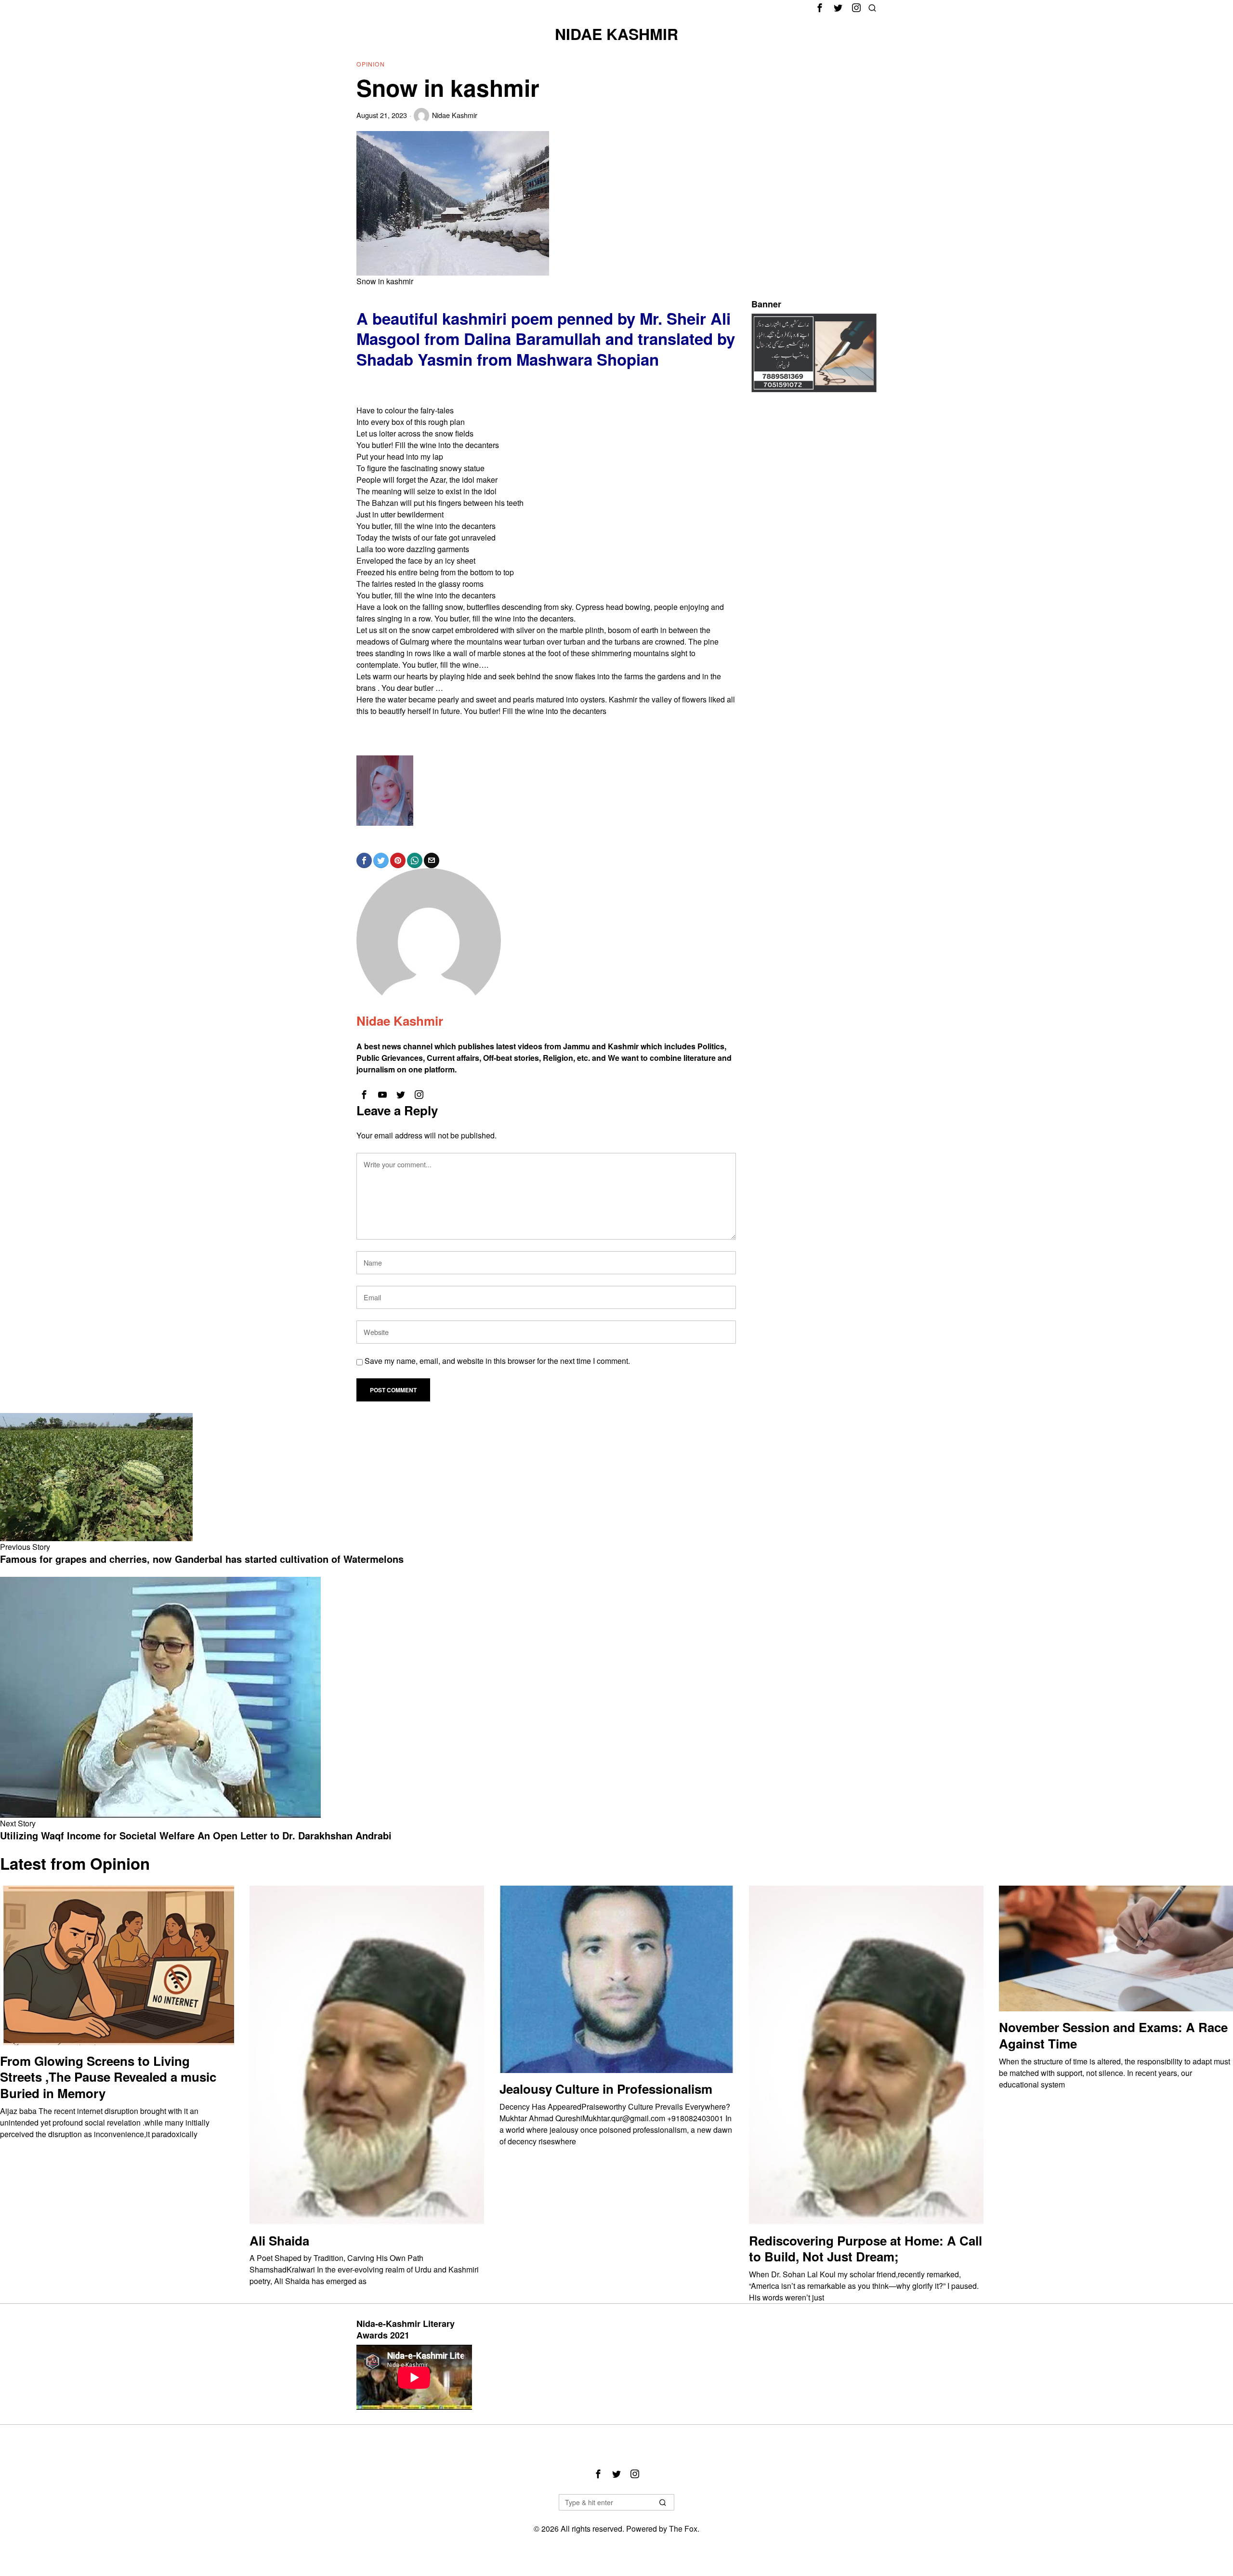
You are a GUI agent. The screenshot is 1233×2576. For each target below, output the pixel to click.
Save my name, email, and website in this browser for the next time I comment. (497, 1361)
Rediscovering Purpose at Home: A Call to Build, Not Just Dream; (866, 2249)
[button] (663, 2502)
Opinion (371, 64)
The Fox (683, 2529)
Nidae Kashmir (455, 115)
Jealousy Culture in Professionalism (606, 2089)
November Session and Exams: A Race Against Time (1113, 2035)
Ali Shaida (279, 2241)
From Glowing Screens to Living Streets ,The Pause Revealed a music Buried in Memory (108, 2077)
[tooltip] (820, 8)
